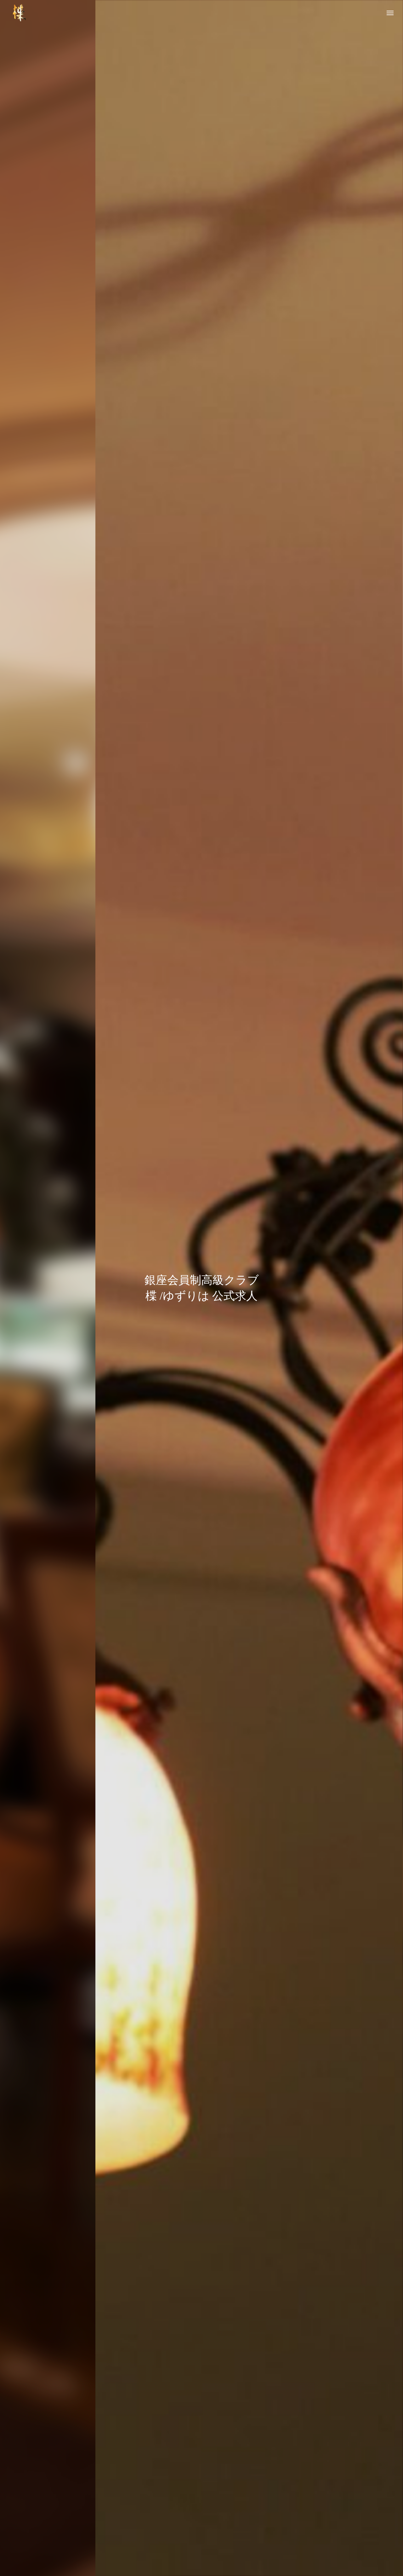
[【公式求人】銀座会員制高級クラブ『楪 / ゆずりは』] (19, 13)
